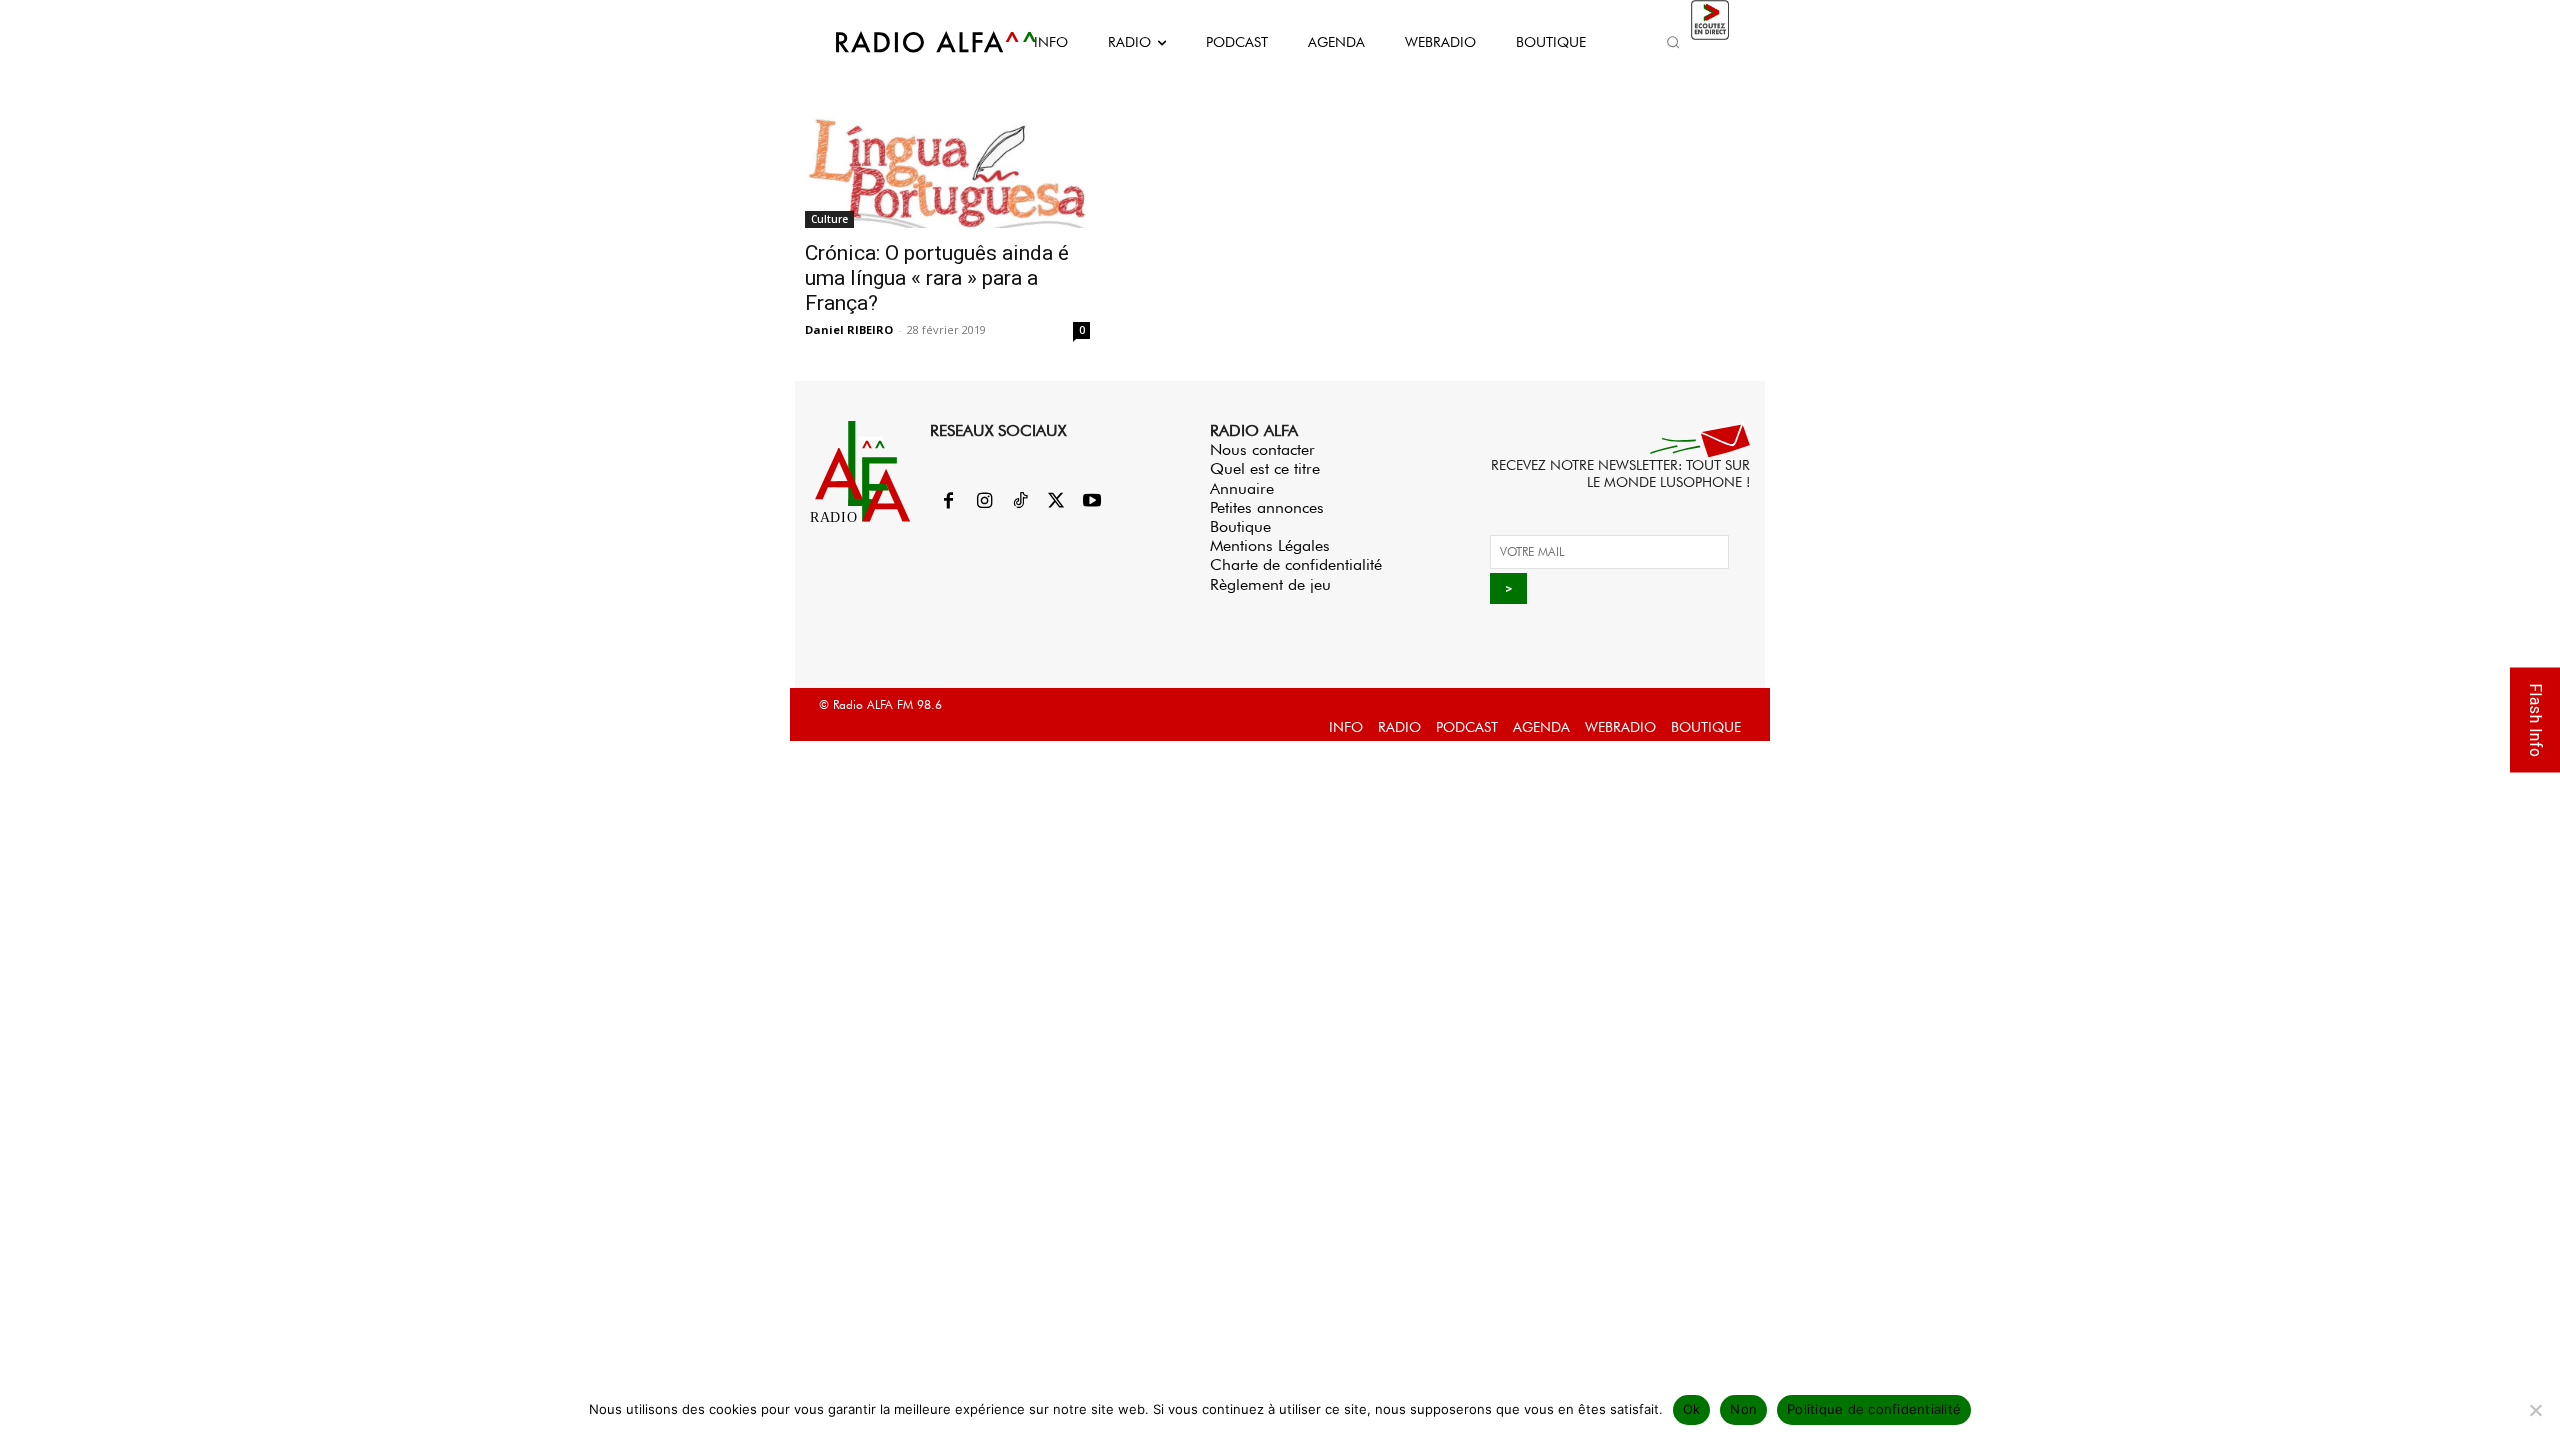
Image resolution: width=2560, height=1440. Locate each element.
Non (1743, 1409)
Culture (829, 219)
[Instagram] (984, 502)
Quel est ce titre (1265, 468)
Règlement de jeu (1270, 584)
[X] (1056, 502)
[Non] (2535, 1410)
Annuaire (1242, 488)
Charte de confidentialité (1296, 564)
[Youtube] (1092, 502)
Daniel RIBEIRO (849, 329)
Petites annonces (1267, 507)
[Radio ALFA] (913, 42)
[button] (1673, 42)
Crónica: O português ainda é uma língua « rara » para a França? (937, 278)
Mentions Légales (1270, 545)
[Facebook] (948, 502)
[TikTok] (1020, 502)
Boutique (1240, 526)
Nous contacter (1262, 449)
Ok (1692, 1409)
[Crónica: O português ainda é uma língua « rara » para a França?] (947, 163)
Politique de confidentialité (1874, 1409)
